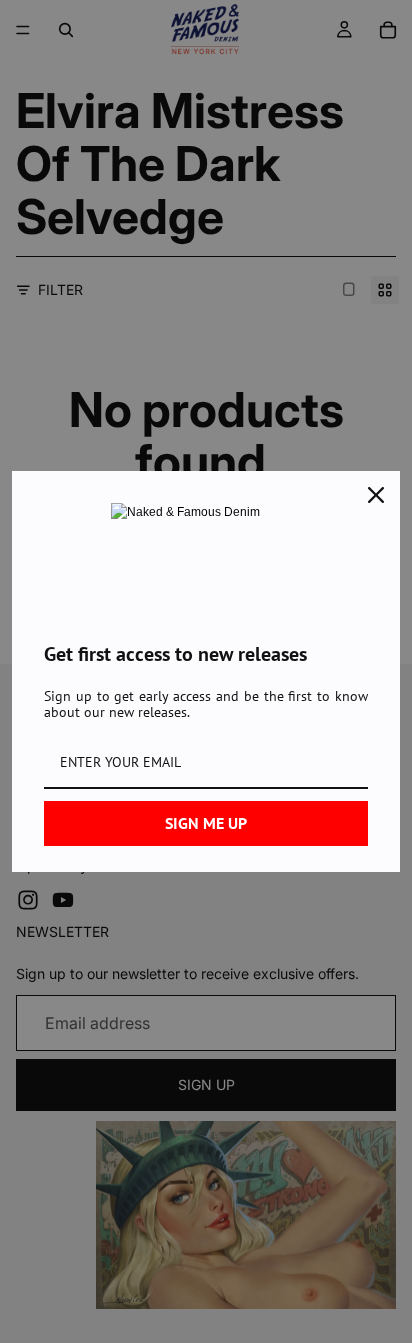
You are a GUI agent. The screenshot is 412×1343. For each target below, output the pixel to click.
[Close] (376, 495)
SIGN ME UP (206, 823)
